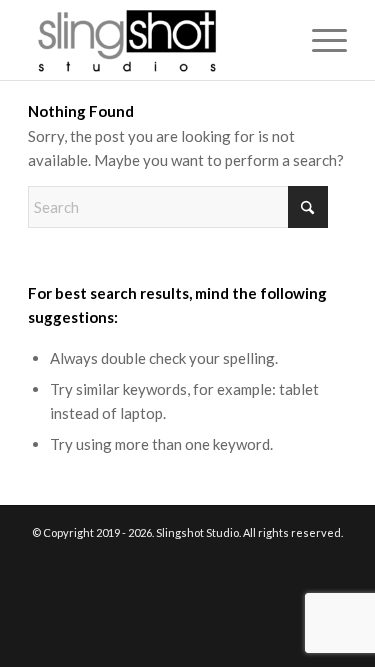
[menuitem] (319, 40)
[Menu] (319, 40)
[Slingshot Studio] (155, 40)
